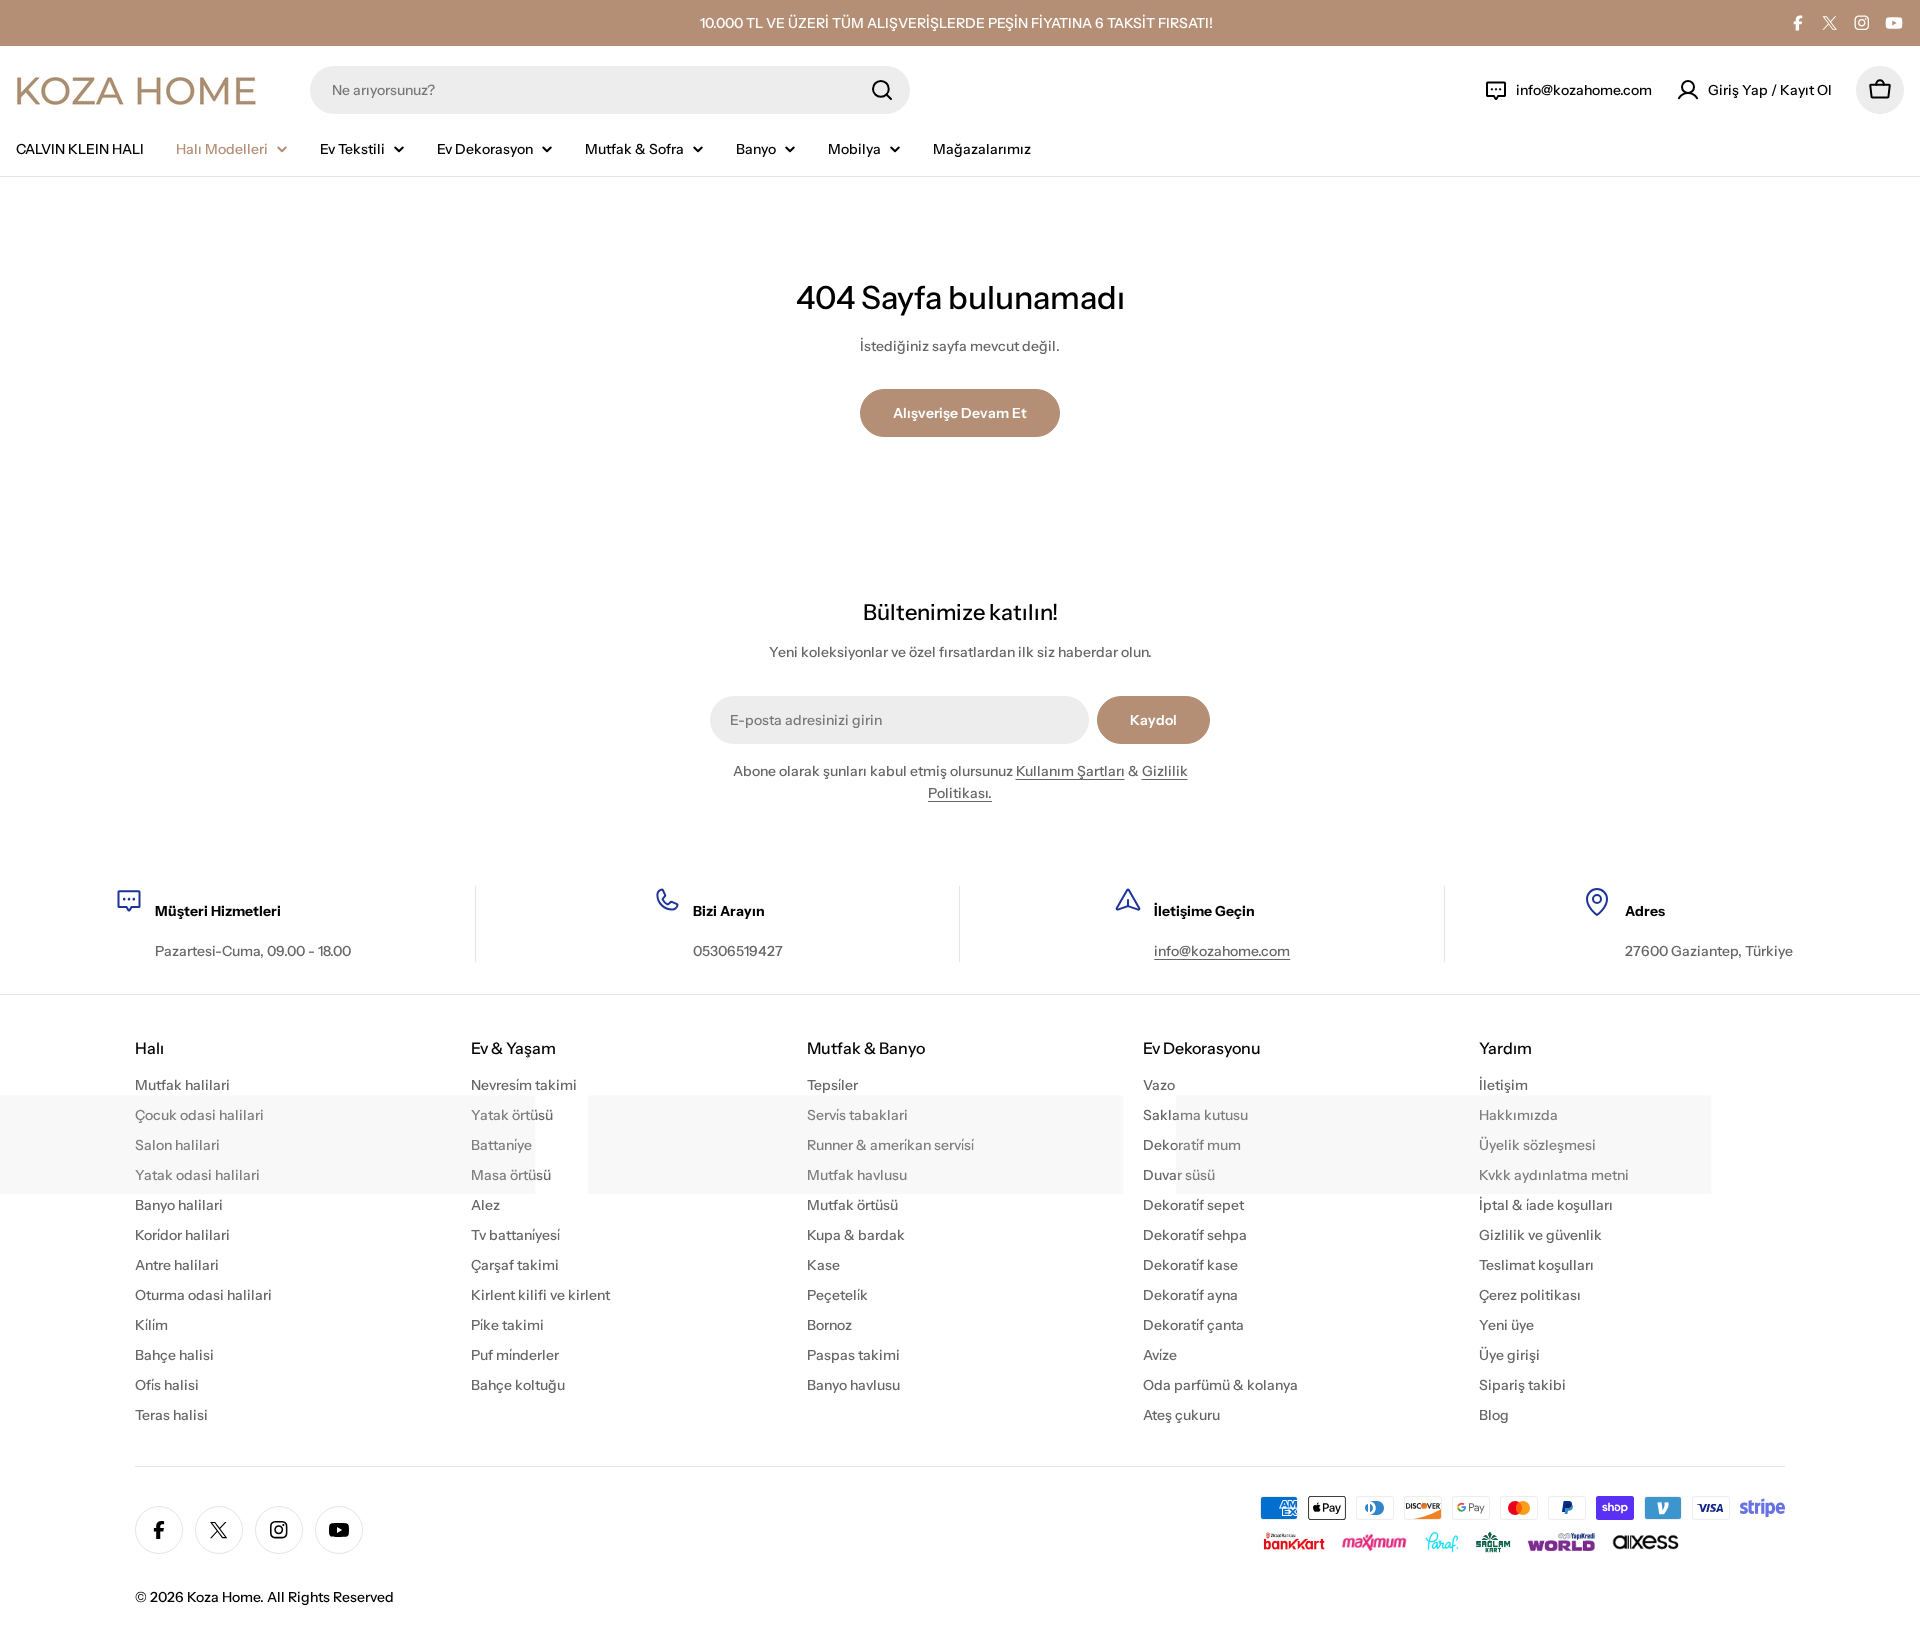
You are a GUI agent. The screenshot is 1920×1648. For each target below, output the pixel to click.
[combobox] (610, 90)
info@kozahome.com (1222, 951)
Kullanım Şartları (1070, 771)
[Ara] (882, 90)
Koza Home (223, 1597)
